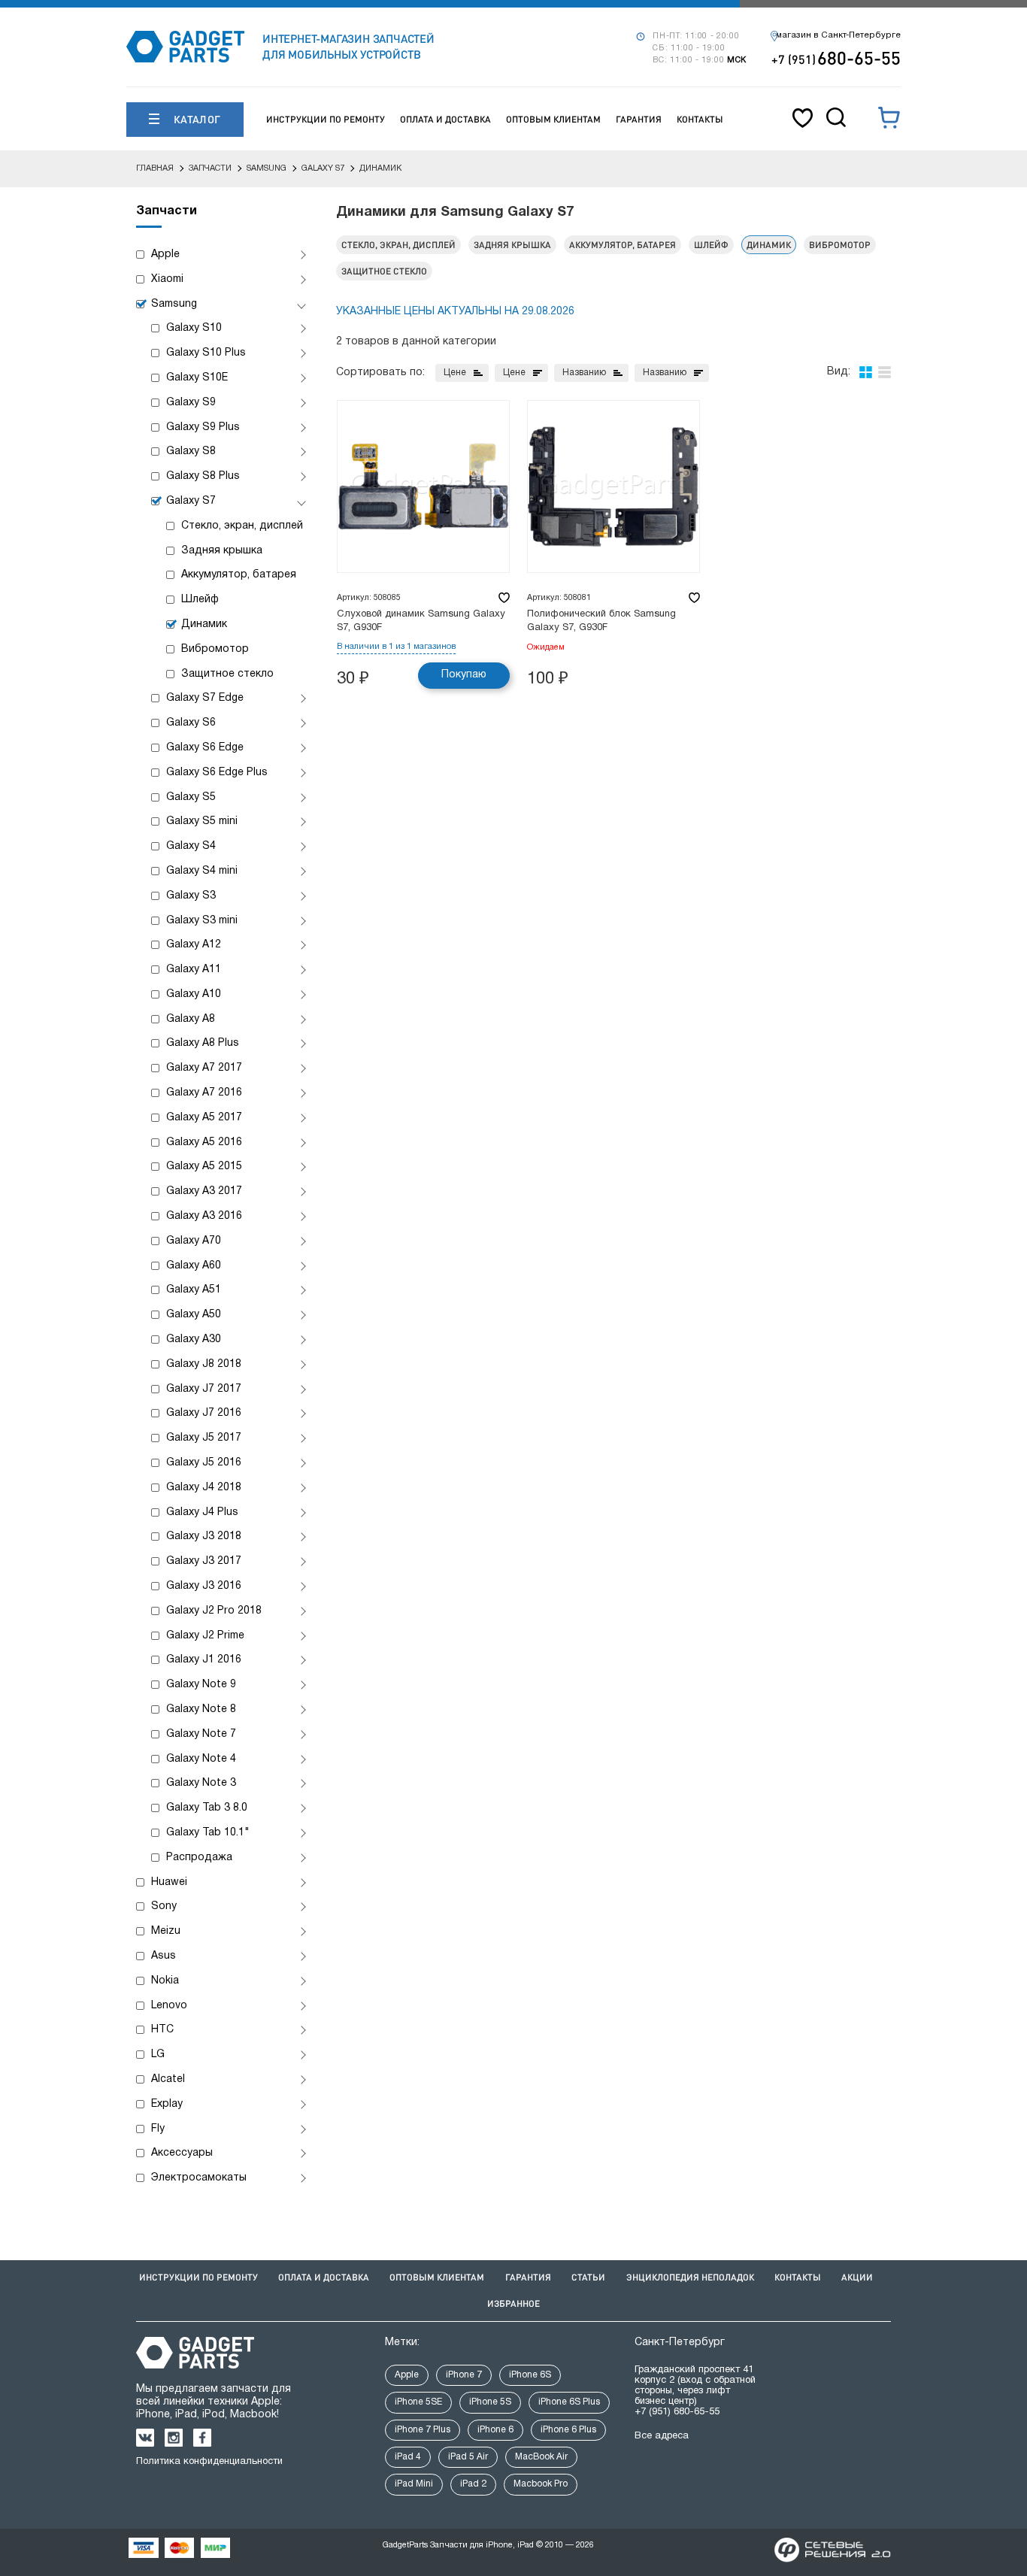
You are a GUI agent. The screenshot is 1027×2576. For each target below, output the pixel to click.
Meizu (166, 1931)
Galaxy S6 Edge (205, 748)
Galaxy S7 (191, 501)
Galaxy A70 (194, 1241)
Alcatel (168, 2079)
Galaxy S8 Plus (203, 476)
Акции (857, 2277)
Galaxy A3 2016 (204, 1216)
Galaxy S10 (194, 328)
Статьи (588, 2277)
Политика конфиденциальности (209, 2462)
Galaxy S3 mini (202, 921)
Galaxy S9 (191, 403)
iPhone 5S (490, 2402)
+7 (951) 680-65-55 (677, 2412)
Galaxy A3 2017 (204, 1191)
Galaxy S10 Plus (206, 353)
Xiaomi (167, 279)
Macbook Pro (541, 2484)
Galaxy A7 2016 (204, 1093)
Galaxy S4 (191, 846)
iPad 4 (408, 2457)
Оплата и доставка (445, 119)
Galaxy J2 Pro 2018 (214, 1611)
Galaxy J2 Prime (205, 1636)
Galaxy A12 (194, 945)
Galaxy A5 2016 (204, 1143)
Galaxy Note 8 (201, 1709)
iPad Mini (414, 2484)
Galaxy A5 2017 (204, 1118)
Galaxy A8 (191, 1019)
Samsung (174, 304)
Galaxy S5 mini (202, 821)
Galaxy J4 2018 (204, 1488)
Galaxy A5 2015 (204, 1167)
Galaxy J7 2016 (204, 1413)
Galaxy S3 (191, 896)
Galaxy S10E (197, 378)
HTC (162, 2030)
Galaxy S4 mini (202, 871)
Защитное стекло (227, 674)
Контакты (700, 119)
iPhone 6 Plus (568, 2430)
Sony (164, 1906)
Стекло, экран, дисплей (242, 526)
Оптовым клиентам (553, 119)
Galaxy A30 (194, 1340)
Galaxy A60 (194, 1266)
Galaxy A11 (194, 970)
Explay (167, 2104)
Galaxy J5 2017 (204, 1438)
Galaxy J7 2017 (204, 1389)
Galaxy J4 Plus (202, 1512)
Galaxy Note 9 (201, 1685)
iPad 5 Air (468, 2457)
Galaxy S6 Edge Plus (217, 773)
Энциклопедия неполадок (690, 2277)
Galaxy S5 (191, 797)
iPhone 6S (530, 2375)
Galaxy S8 (191, 452)
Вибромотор (215, 649)
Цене (455, 373)
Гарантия (639, 119)
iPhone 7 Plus (423, 2430)
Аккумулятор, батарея (239, 575)
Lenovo (169, 2006)
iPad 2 (473, 2484)
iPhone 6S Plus (569, 2402)
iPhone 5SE (418, 2402)
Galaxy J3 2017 (204, 1561)
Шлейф (200, 600)
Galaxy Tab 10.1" (208, 1833)
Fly (158, 2129)
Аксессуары (182, 2153)
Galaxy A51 (194, 1290)
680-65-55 (836, 58)
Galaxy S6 (191, 723)
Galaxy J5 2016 (204, 1463)
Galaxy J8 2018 (204, 1364)
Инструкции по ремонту (326, 119)
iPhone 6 (495, 2430)
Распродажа (199, 1858)
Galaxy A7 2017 (204, 1068)
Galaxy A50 (194, 1315)
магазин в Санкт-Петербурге (838, 35)
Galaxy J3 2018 (204, 1537)
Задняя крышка (222, 551)
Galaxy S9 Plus (203, 427)
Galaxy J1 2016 (204, 1660)
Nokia (165, 1981)
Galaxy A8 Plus (203, 1043)
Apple (165, 255)
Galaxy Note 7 (201, 1734)
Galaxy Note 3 (201, 1783)
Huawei (169, 1882)
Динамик (204, 624)
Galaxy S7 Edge (205, 698)
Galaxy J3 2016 (204, 1586)
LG (158, 2055)
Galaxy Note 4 (201, 1759)
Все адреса (662, 2436)
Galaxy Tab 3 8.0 (207, 1808)
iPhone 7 (464, 2375)
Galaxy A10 (194, 994)
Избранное (513, 2303)
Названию (584, 373)
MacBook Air (541, 2457)
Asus (164, 1956)
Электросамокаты (199, 2178)
